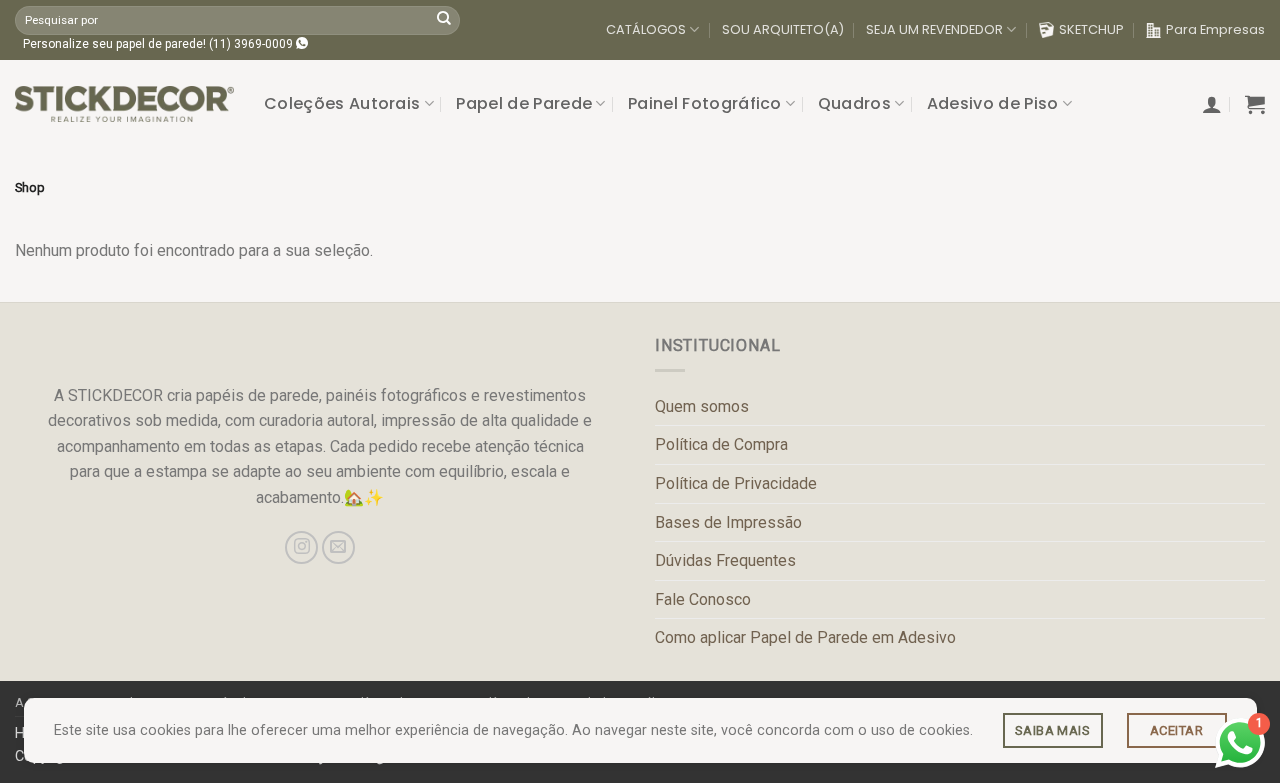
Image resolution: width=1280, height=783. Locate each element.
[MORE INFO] (1053, 730)
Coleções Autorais (342, 103)
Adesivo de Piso (993, 103)
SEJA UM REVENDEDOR (934, 29)
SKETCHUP (1091, 29)
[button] (1212, 104)
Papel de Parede (524, 103)
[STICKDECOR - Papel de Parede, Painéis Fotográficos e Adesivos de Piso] (124, 104)
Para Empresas (1215, 29)
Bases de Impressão (728, 522)
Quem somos (702, 406)
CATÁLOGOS (646, 29)
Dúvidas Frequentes (725, 560)
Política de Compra (721, 444)
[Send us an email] (338, 547)
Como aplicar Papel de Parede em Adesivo (805, 637)
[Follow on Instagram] (301, 547)
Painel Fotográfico (705, 103)
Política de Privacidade (736, 483)
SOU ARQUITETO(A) (783, 29)
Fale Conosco (703, 599)
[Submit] (444, 20)
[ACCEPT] (1177, 730)
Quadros (854, 103)
